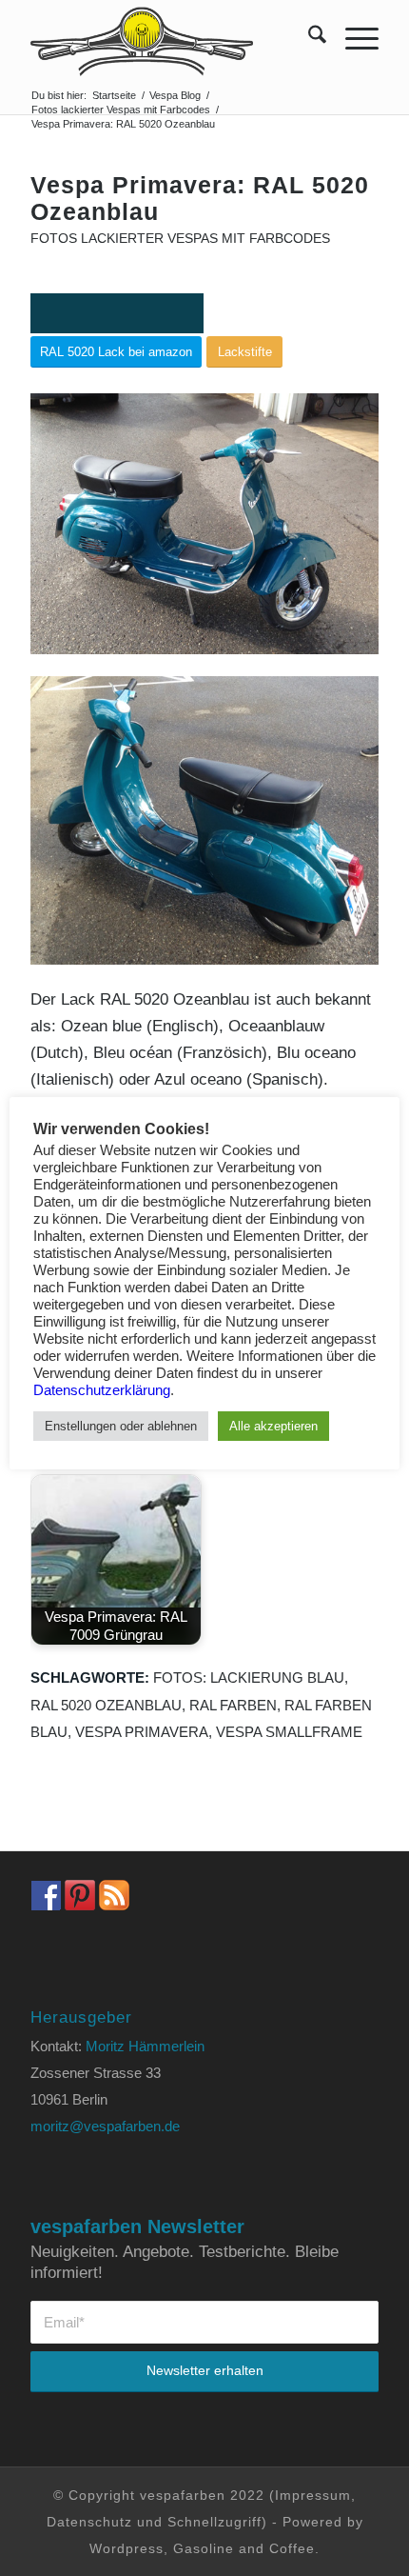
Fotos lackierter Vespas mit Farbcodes (180, 239)
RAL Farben (233, 1705)
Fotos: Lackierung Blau (249, 1677)
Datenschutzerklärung (102, 1390)
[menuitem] (308, 38)
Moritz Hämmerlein (145, 2046)
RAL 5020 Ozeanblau (106, 1705)
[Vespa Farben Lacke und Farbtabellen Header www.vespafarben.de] (169, 38)
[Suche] (308, 38)
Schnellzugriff (214, 2522)
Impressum (313, 2495)
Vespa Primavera (142, 1732)
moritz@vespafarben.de (105, 2126)
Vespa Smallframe (289, 1732)
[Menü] (352, 38)
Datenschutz (89, 2522)
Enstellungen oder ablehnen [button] (121, 1426)
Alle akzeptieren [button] (273, 1426)
